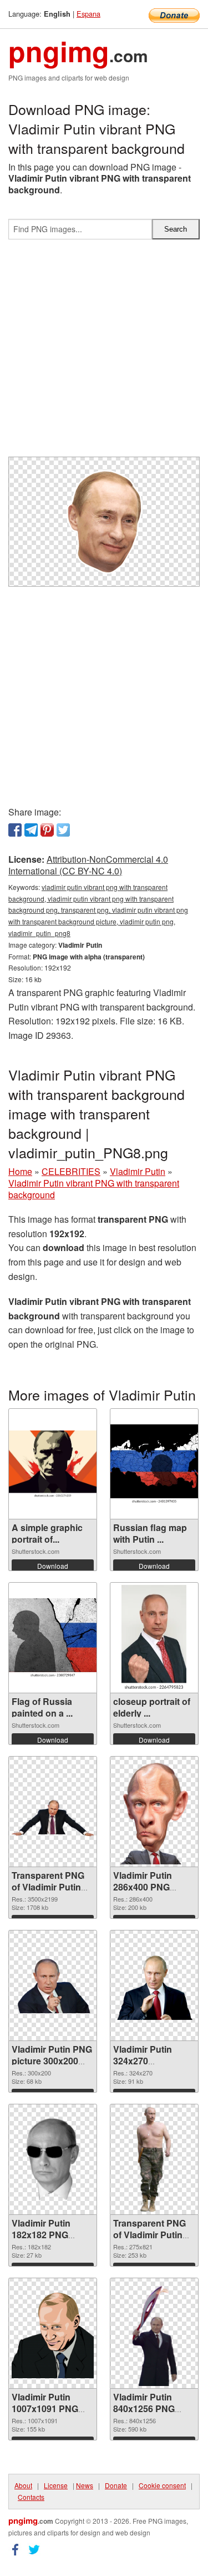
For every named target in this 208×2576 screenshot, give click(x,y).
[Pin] (47, 830)
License (56, 2485)
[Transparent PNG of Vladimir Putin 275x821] (154, 2159)
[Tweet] (63, 830)
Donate (116, 2485)
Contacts (31, 2497)
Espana (88, 14)
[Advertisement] (104, 352)
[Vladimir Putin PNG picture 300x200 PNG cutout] (53, 1985)
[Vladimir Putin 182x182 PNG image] (53, 2159)
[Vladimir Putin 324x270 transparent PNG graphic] (154, 1986)
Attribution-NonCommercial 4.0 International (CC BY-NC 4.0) (88, 865)
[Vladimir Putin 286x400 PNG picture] (154, 1812)
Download (53, 1566)
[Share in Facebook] (15, 830)
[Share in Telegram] (31, 830)
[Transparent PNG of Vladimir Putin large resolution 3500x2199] (53, 1812)
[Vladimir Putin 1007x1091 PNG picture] (53, 2334)
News (85, 2485)
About (23, 2485)
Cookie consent (162, 2485)
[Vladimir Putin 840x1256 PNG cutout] (154, 2333)
